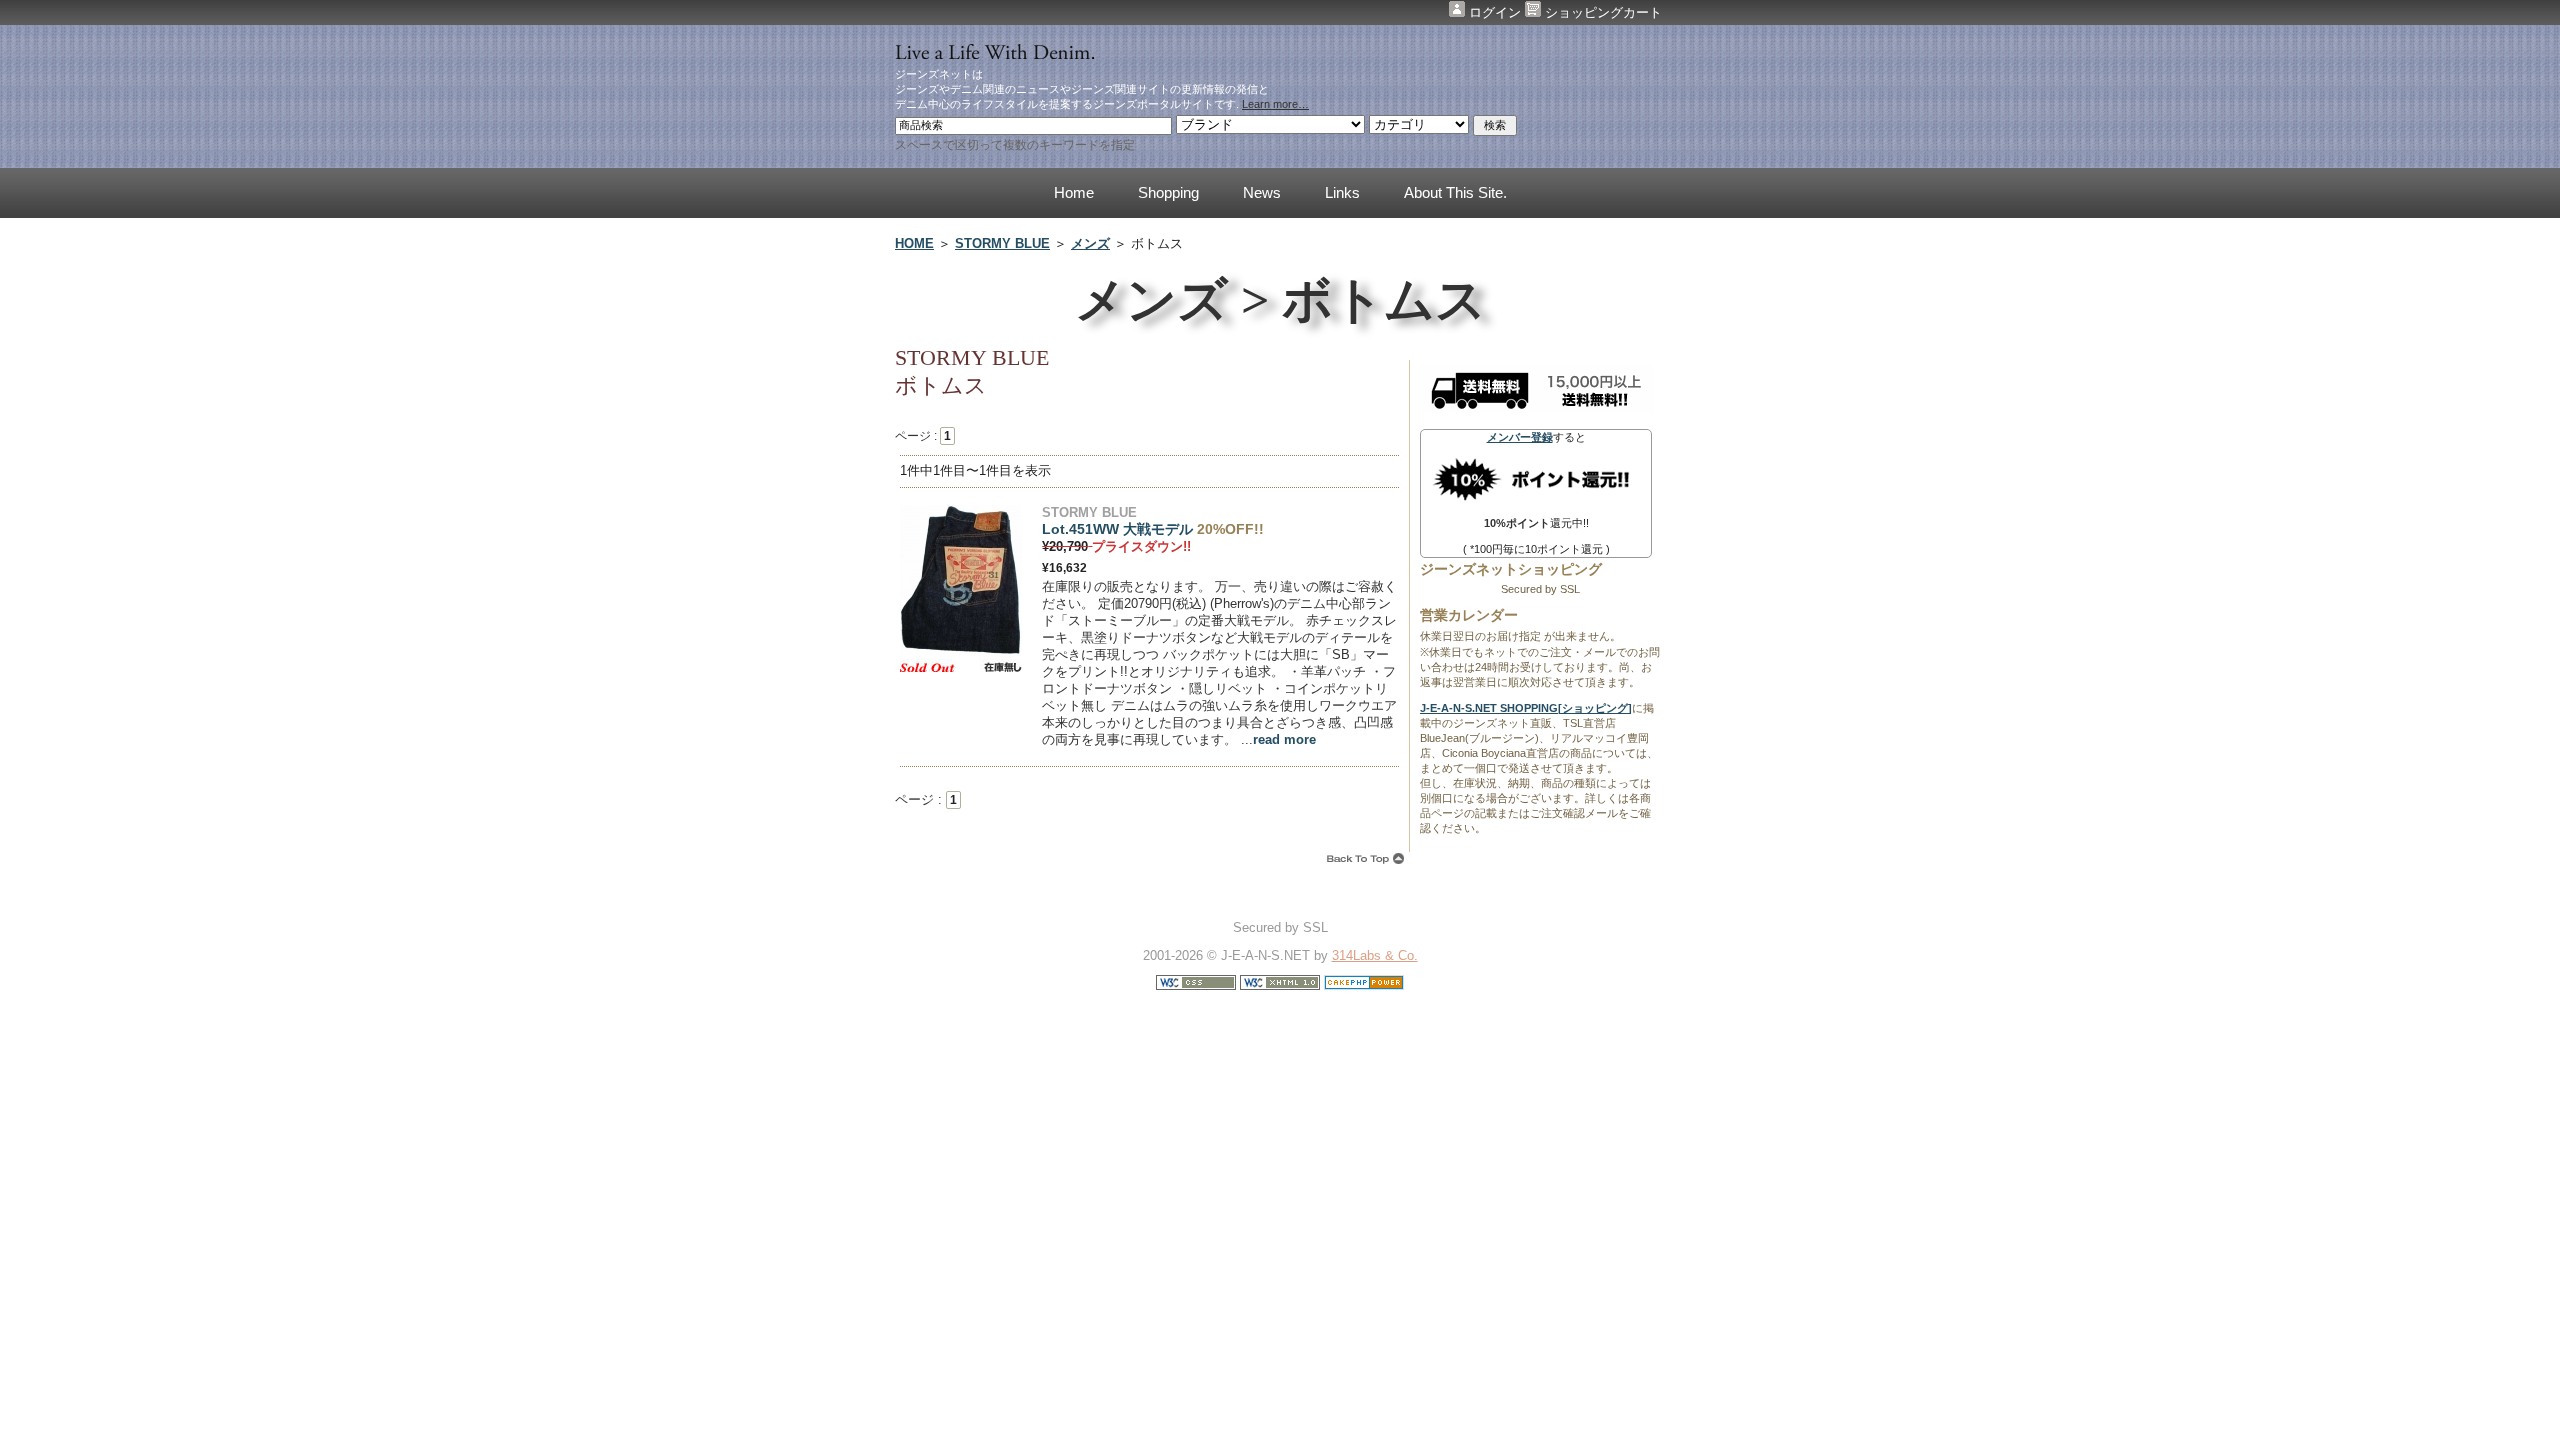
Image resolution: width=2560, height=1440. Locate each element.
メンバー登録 (1520, 437)
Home (1074, 192)
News (1262, 192)
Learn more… (1275, 104)
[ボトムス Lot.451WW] (961, 651)
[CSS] (1196, 985)
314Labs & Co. (1375, 955)
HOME (914, 243)
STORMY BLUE (1002, 243)
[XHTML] (1280, 985)
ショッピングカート (1601, 12)
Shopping (1168, 192)
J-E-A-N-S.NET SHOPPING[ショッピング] (1526, 708)
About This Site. (1455, 192)
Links (1342, 192)
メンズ (1090, 243)
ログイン (1495, 12)
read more (1284, 739)
